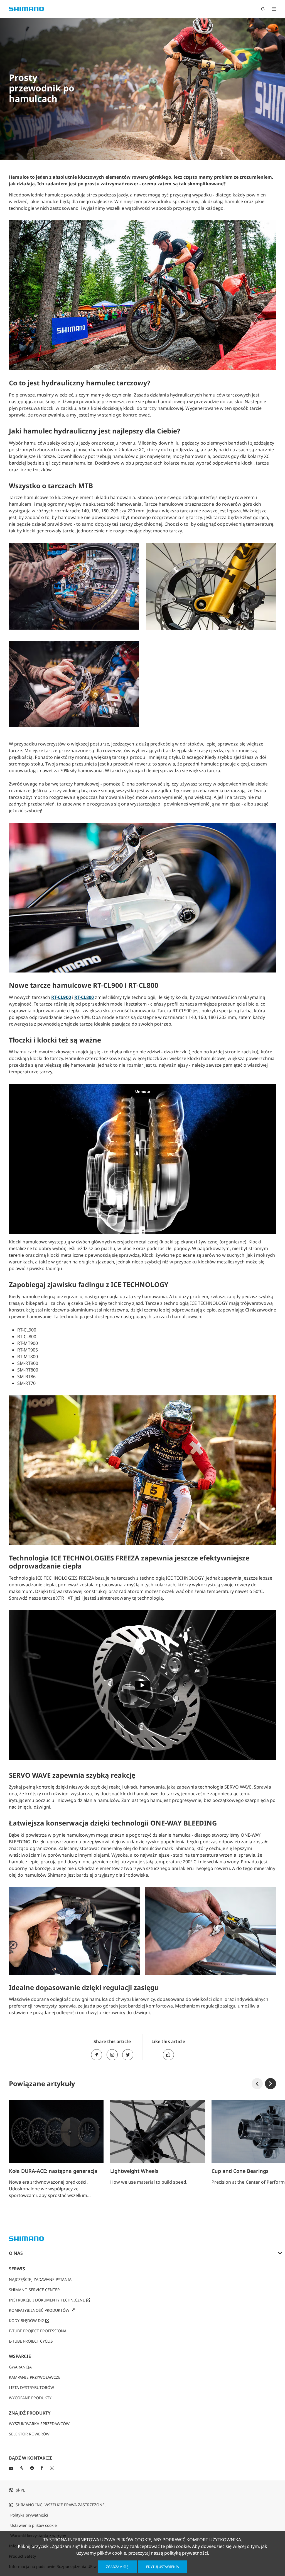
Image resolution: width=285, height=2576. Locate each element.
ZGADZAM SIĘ (117, 2567)
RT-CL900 (61, 997)
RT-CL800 (84, 997)
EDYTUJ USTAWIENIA (163, 2567)
